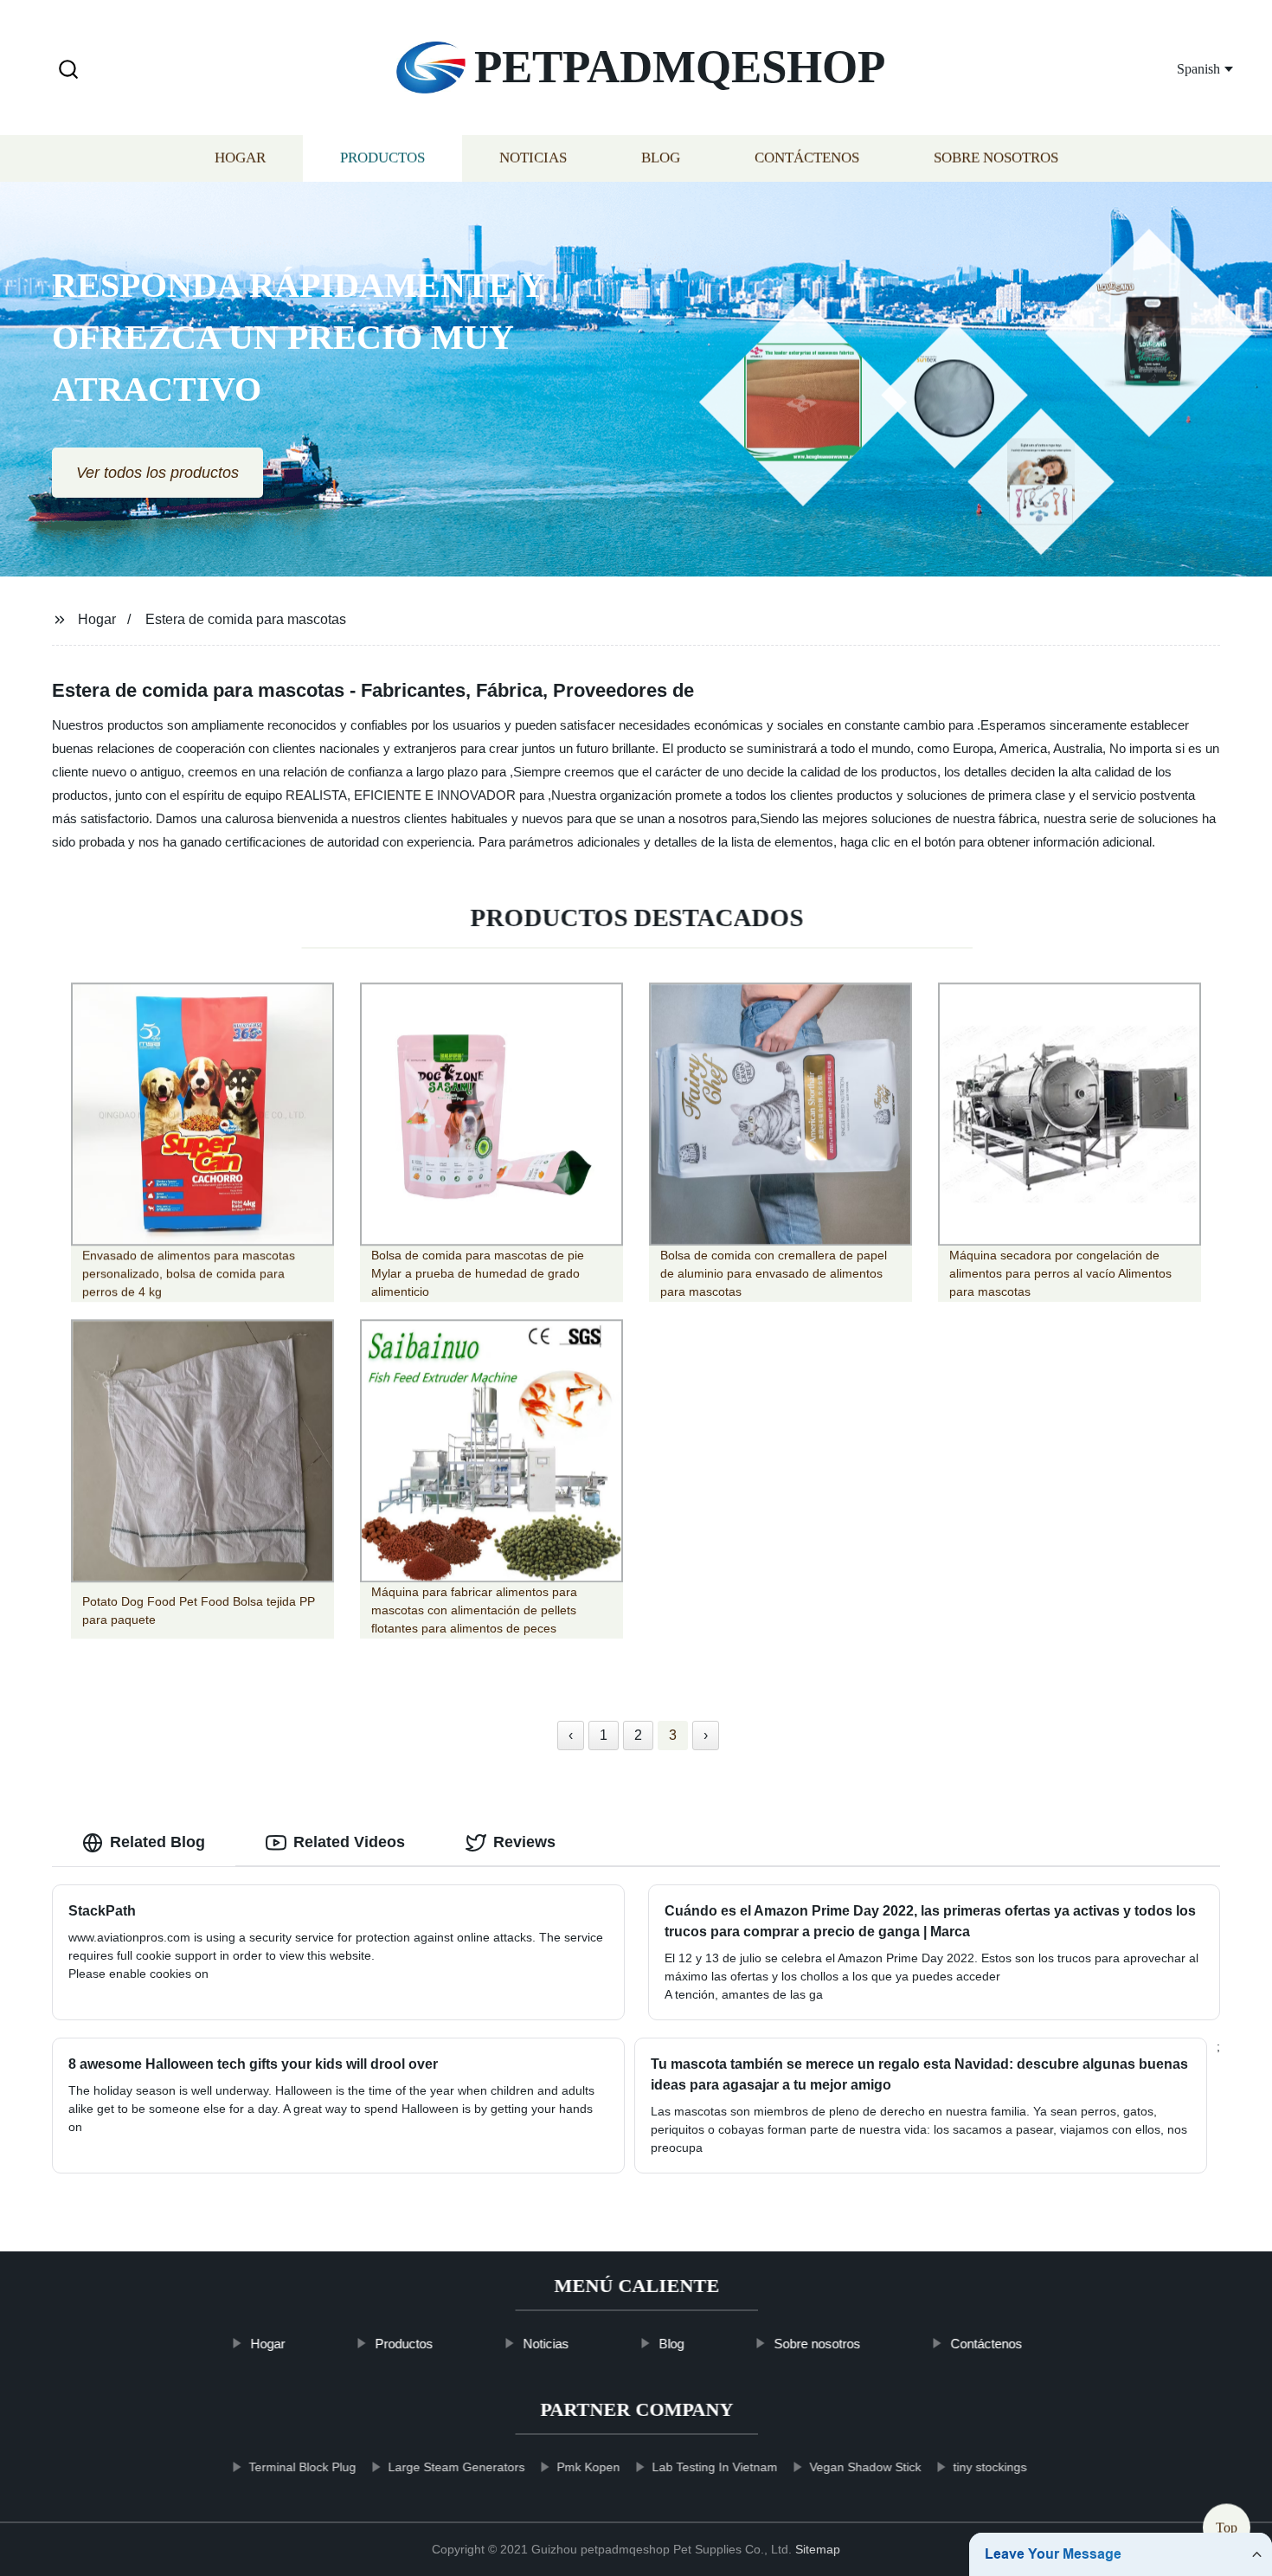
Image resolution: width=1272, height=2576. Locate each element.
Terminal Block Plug (302, 2467)
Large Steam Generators (456, 2467)
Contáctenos (807, 158)
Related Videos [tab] (349, 1842)
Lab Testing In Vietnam (714, 2467)
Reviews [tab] (524, 1842)
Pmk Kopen (588, 2467)
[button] (68, 71)
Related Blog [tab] (157, 1842)
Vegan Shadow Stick (865, 2467)
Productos (382, 158)
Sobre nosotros (996, 158)
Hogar (240, 158)
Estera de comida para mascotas (246, 619)
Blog (661, 158)
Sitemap (818, 2549)
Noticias (533, 158)
